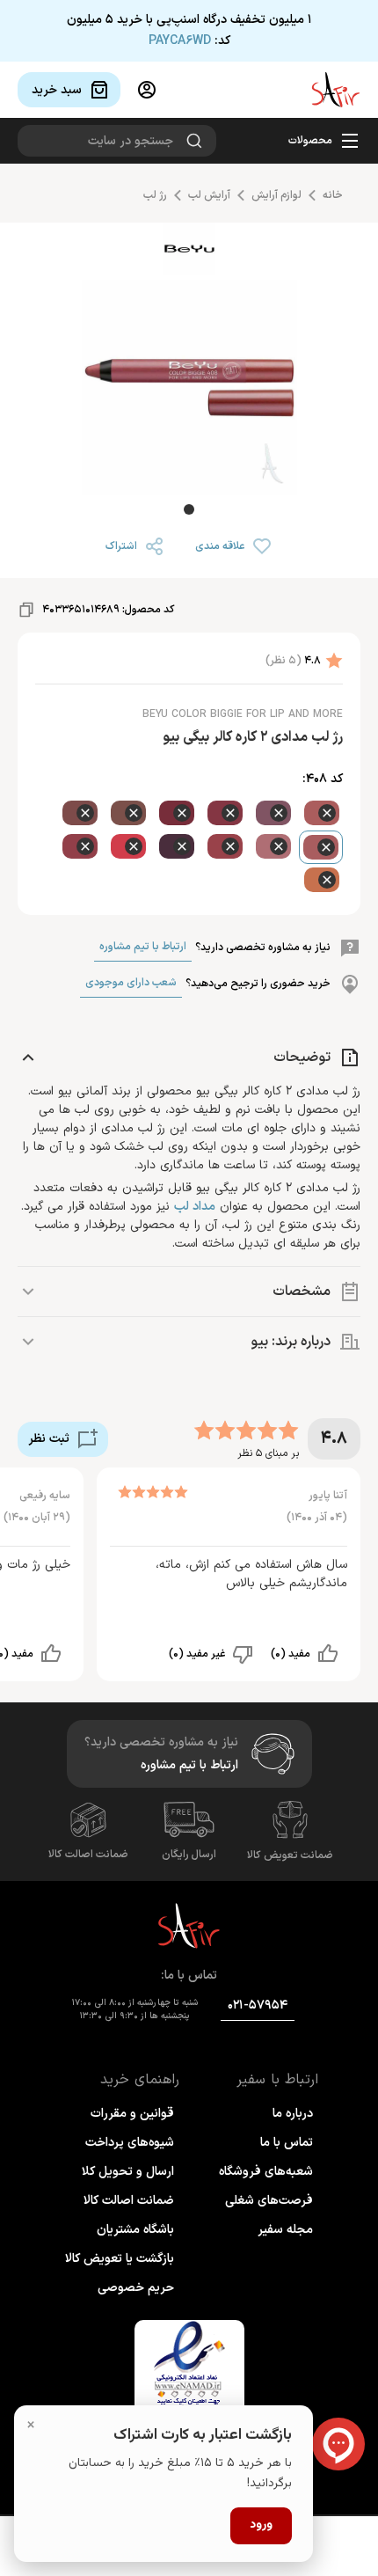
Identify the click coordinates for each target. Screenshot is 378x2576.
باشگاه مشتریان (135, 2230)
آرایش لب (209, 195)
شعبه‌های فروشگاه (266, 2172)
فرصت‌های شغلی (269, 2201)
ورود (261, 2525)
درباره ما (293, 2114)
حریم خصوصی (136, 2288)
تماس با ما (287, 2143)
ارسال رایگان (189, 1855)
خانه (333, 195)
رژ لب (155, 195)
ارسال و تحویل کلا (128, 2172)
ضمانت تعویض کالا (290, 1855)
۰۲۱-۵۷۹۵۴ (258, 2005)
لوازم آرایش (276, 195)
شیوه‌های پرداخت (130, 2143)
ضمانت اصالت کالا (88, 1855)
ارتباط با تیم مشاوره (143, 947)
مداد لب (195, 1207)
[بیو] (189, 252)
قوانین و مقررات (132, 2114)
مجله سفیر (285, 2230)
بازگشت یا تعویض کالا (120, 2259)
